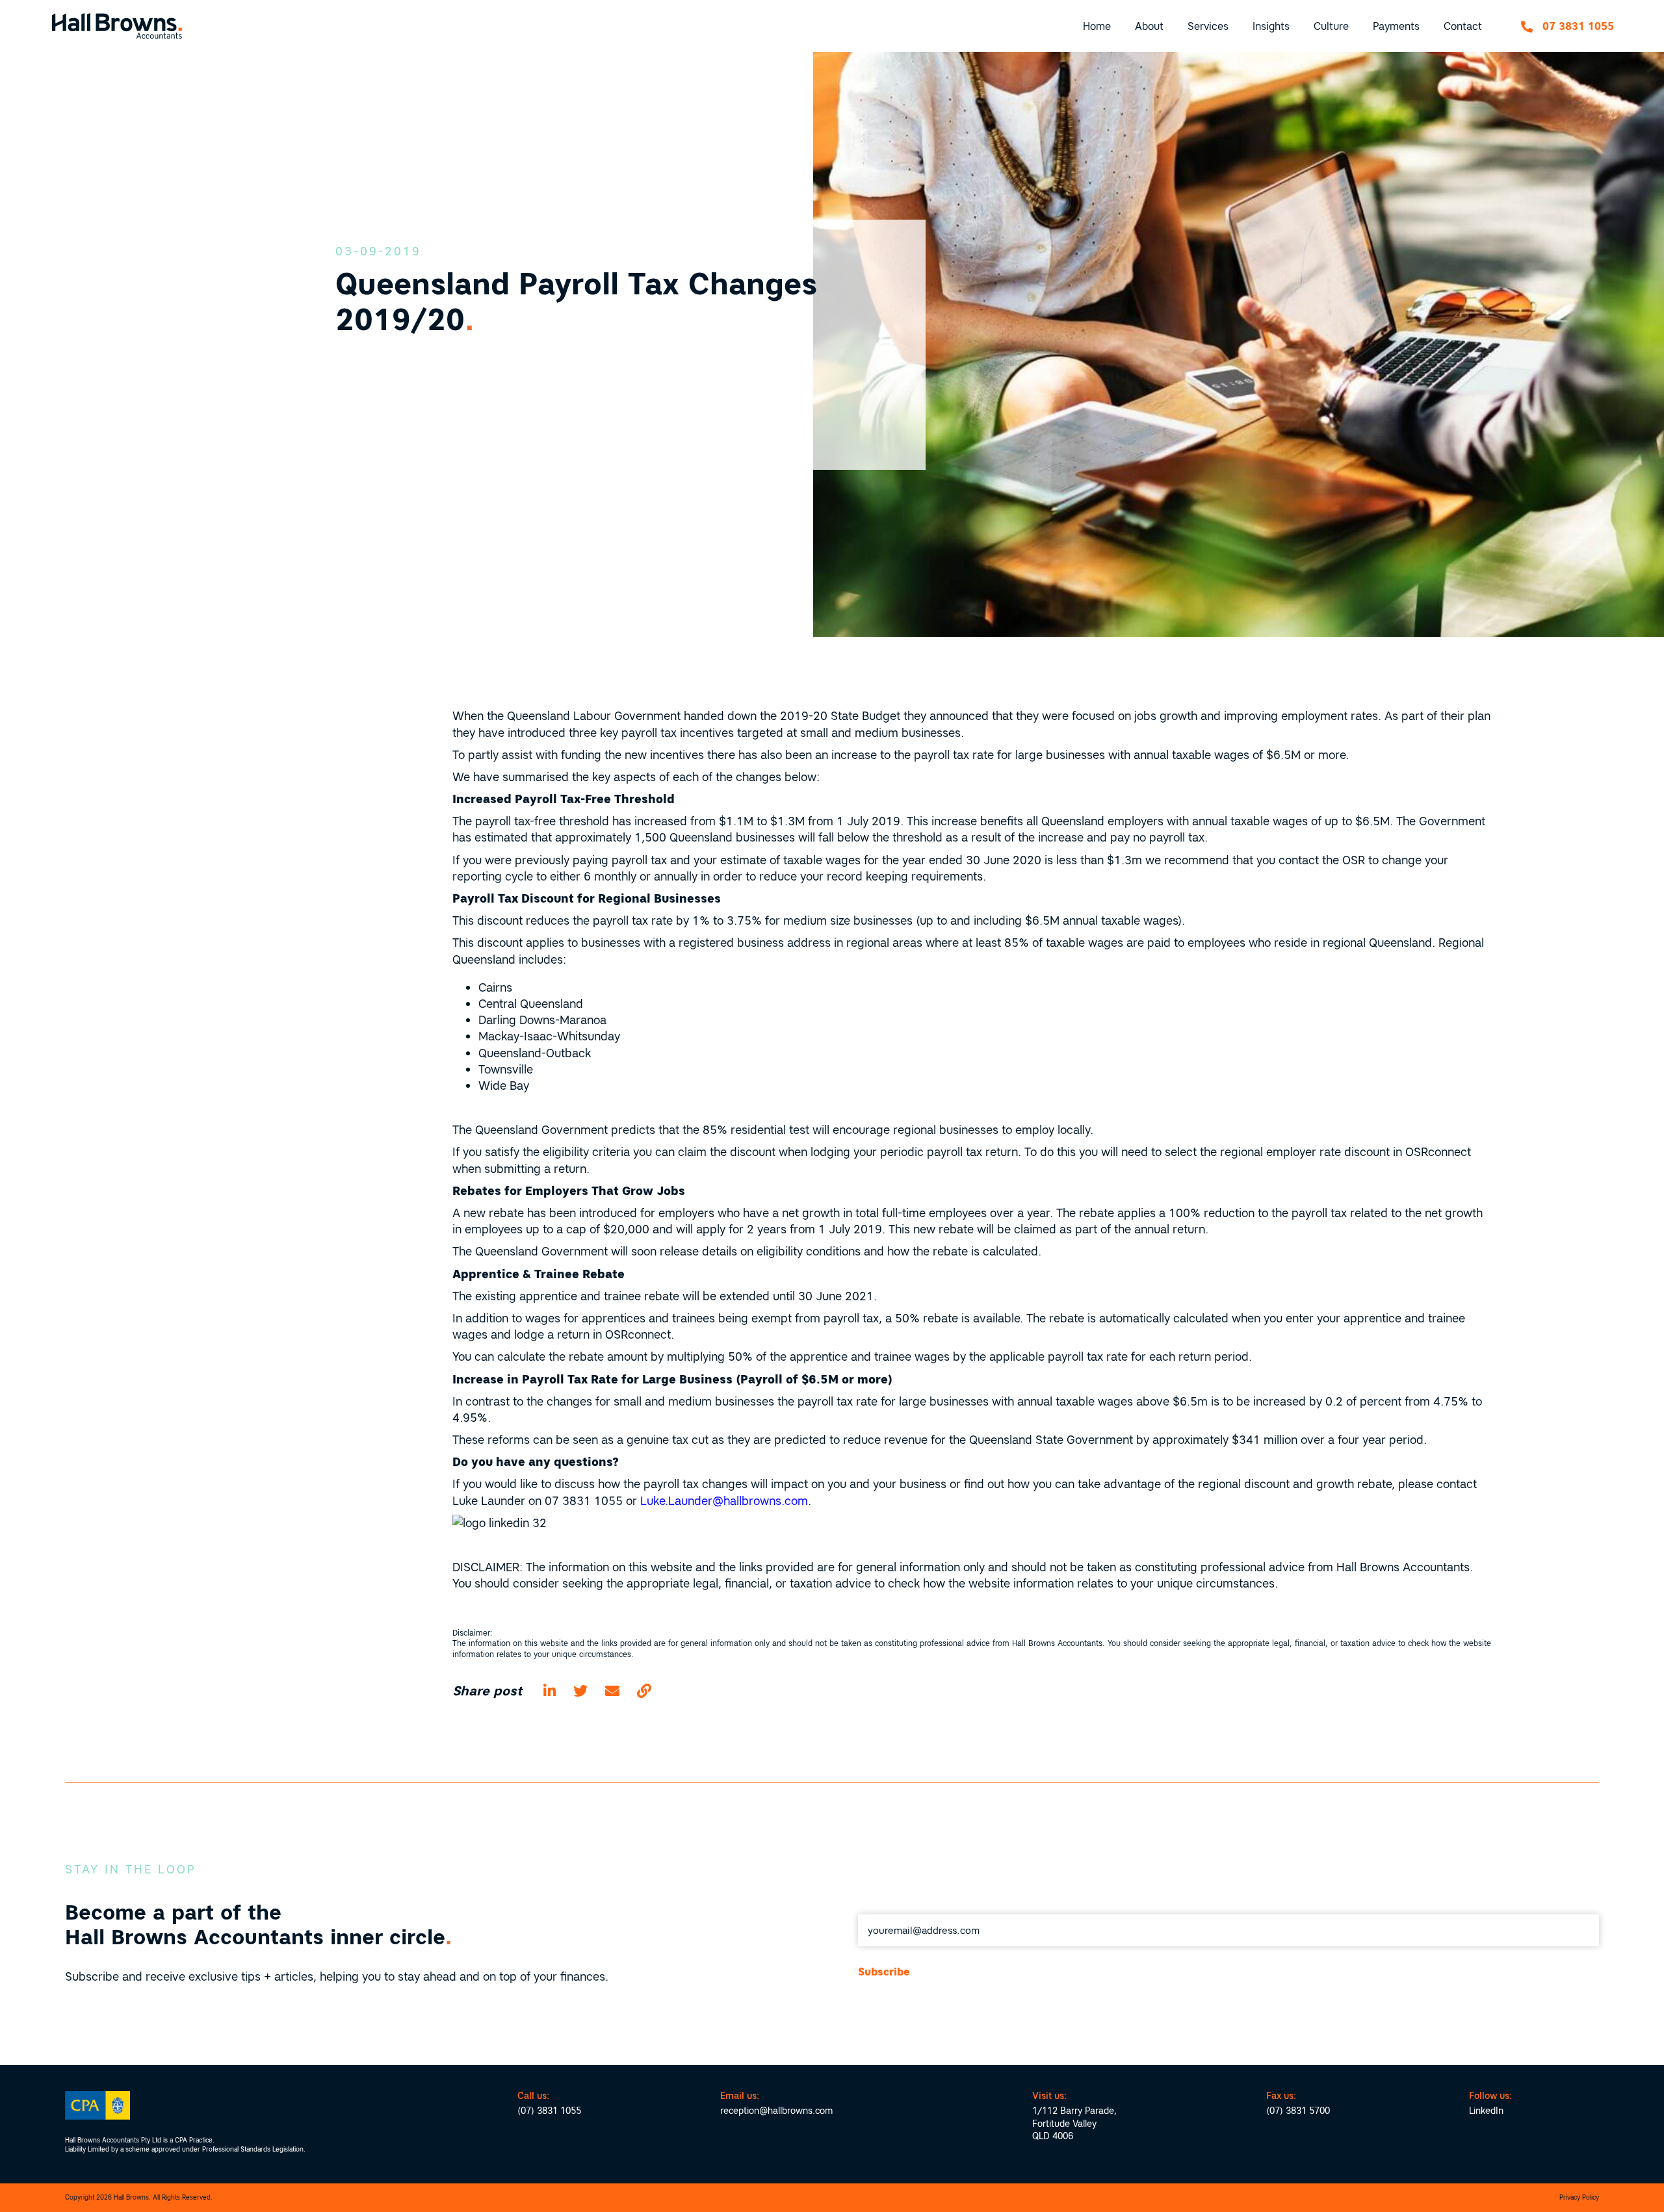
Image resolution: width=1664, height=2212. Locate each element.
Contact (1463, 26)
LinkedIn (1486, 2111)
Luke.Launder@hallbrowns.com (724, 1501)
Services (1208, 26)
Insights (1271, 26)
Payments (1396, 26)
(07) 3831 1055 (549, 2111)
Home (1097, 26)
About (1149, 26)
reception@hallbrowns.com (776, 2111)
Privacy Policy (1579, 2197)
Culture (1331, 26)
